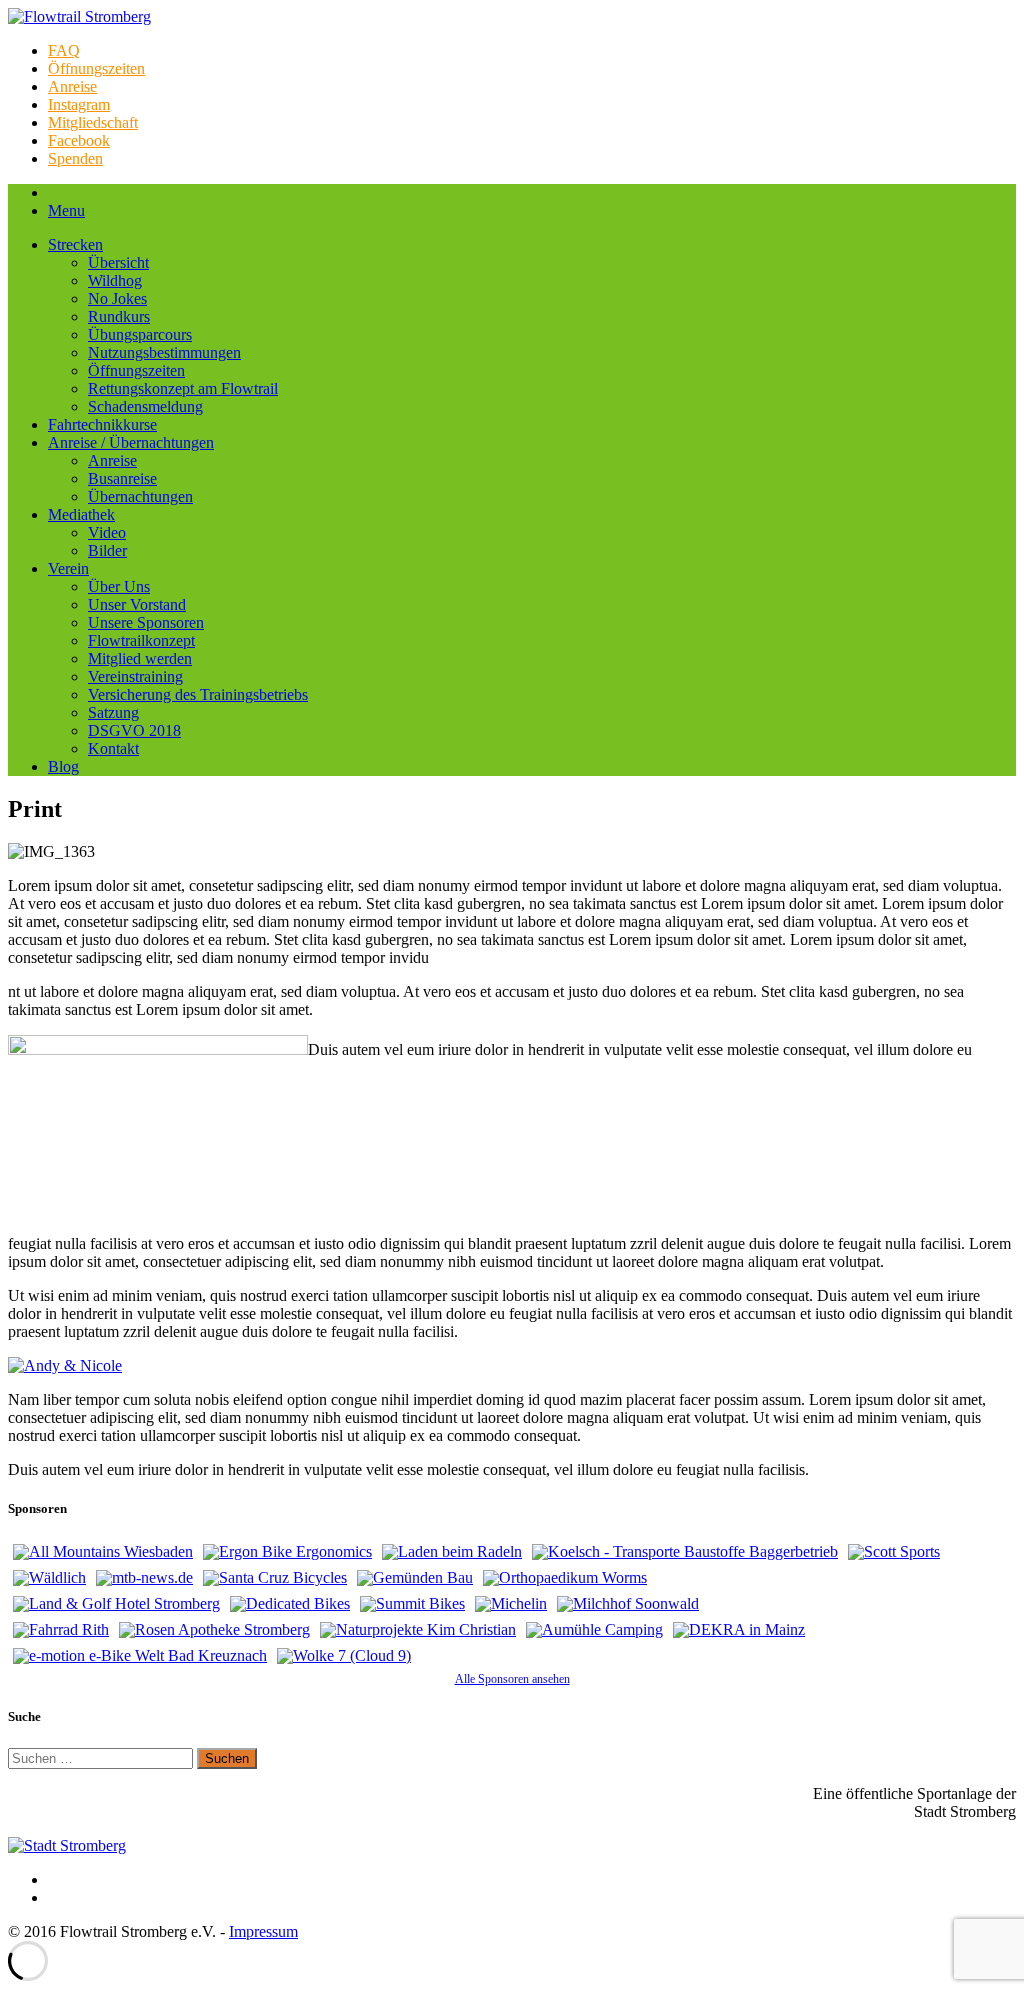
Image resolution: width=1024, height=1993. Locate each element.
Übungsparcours (140, 334)
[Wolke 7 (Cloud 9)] (344, 1656)
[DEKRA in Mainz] (739, 1630)
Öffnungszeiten (96, 68)
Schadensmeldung (145, 406)
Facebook (79, 140)
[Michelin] (511, 1604)
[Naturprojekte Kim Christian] (418, 1630)
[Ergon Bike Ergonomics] (287, 1552)
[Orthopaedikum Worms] (565, 1578)
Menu (66, 210)
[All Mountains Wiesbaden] (103, 1552)
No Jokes (117, 298)
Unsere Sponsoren (146, 622)
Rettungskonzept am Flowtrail (183, 388)
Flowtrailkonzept (141, 640)
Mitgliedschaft (93, 122)
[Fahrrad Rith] (61, 1630)
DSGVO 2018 (134, 730)
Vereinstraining (135, 676)
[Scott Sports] (894, 1552)
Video (107, 532)
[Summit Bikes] (412, 1604)
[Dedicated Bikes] (290, 1604)
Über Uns (119, 586)
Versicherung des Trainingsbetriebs (198, 694)
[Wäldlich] (49, 1578)
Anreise (72, 86)
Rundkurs (119, 316)
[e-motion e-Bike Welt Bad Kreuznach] (140, 1656)
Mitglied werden (140, 658)
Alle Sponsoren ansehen (512, 1679)
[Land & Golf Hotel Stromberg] (116, 1604)
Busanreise (122, 478)
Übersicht (118, 262)
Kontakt (113, 748)
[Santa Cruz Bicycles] (275, 1578)
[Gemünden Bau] (415, 1578)
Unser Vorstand (137, 604)
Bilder (107, 550)
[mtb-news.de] (144, 1578)
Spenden (75, 158)
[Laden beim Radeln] (452, 1552)
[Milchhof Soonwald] (628, 1604)
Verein (68, 568)
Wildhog (115, 280)
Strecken (75, 244)
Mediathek (81, 514)
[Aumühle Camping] (594, 1630)
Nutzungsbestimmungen (164, 352)
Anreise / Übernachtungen (131, 442)
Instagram (79, 104)
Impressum (263, 1931)
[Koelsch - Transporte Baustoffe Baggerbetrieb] (685, 1552)
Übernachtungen (140, 496)
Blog (63, 766)
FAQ (64, 50)
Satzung (113, 712)
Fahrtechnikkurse (102, 424)
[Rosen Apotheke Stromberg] (214, 1630)
